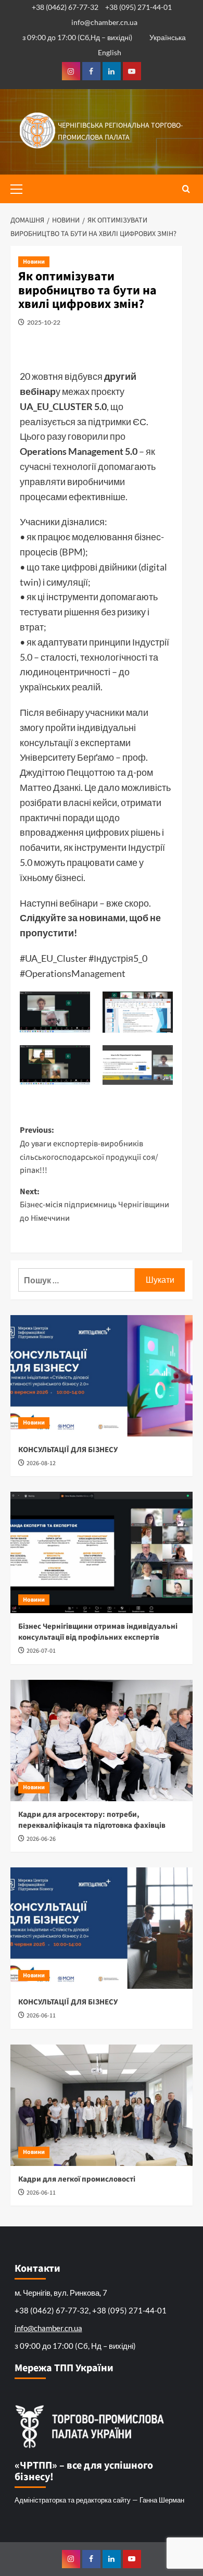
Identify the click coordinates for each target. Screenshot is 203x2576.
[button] (21, 188)
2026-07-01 (41, 1651)
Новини (34, 262)
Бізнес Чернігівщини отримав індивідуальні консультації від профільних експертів (98, 1632)
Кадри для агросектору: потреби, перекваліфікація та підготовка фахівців (92, 1820)
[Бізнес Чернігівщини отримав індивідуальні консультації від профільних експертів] (102, 1552)
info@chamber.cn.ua (104, 22)
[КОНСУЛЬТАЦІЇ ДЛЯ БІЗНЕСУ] (102, 1376)
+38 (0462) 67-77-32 (65, 7)
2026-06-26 (41, 1839)
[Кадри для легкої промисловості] (102, 2105)
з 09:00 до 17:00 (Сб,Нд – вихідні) (77, 37)
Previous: (89, 1150)
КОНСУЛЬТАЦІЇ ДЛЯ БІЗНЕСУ (68, 1450)
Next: (94, 1205)
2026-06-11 (41, 2016)
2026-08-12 (41, 1463)
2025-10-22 (44, 322)
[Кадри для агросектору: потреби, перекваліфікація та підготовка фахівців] (102, 1741)
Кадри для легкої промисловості (77, 2179)
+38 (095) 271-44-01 (138, 7)
